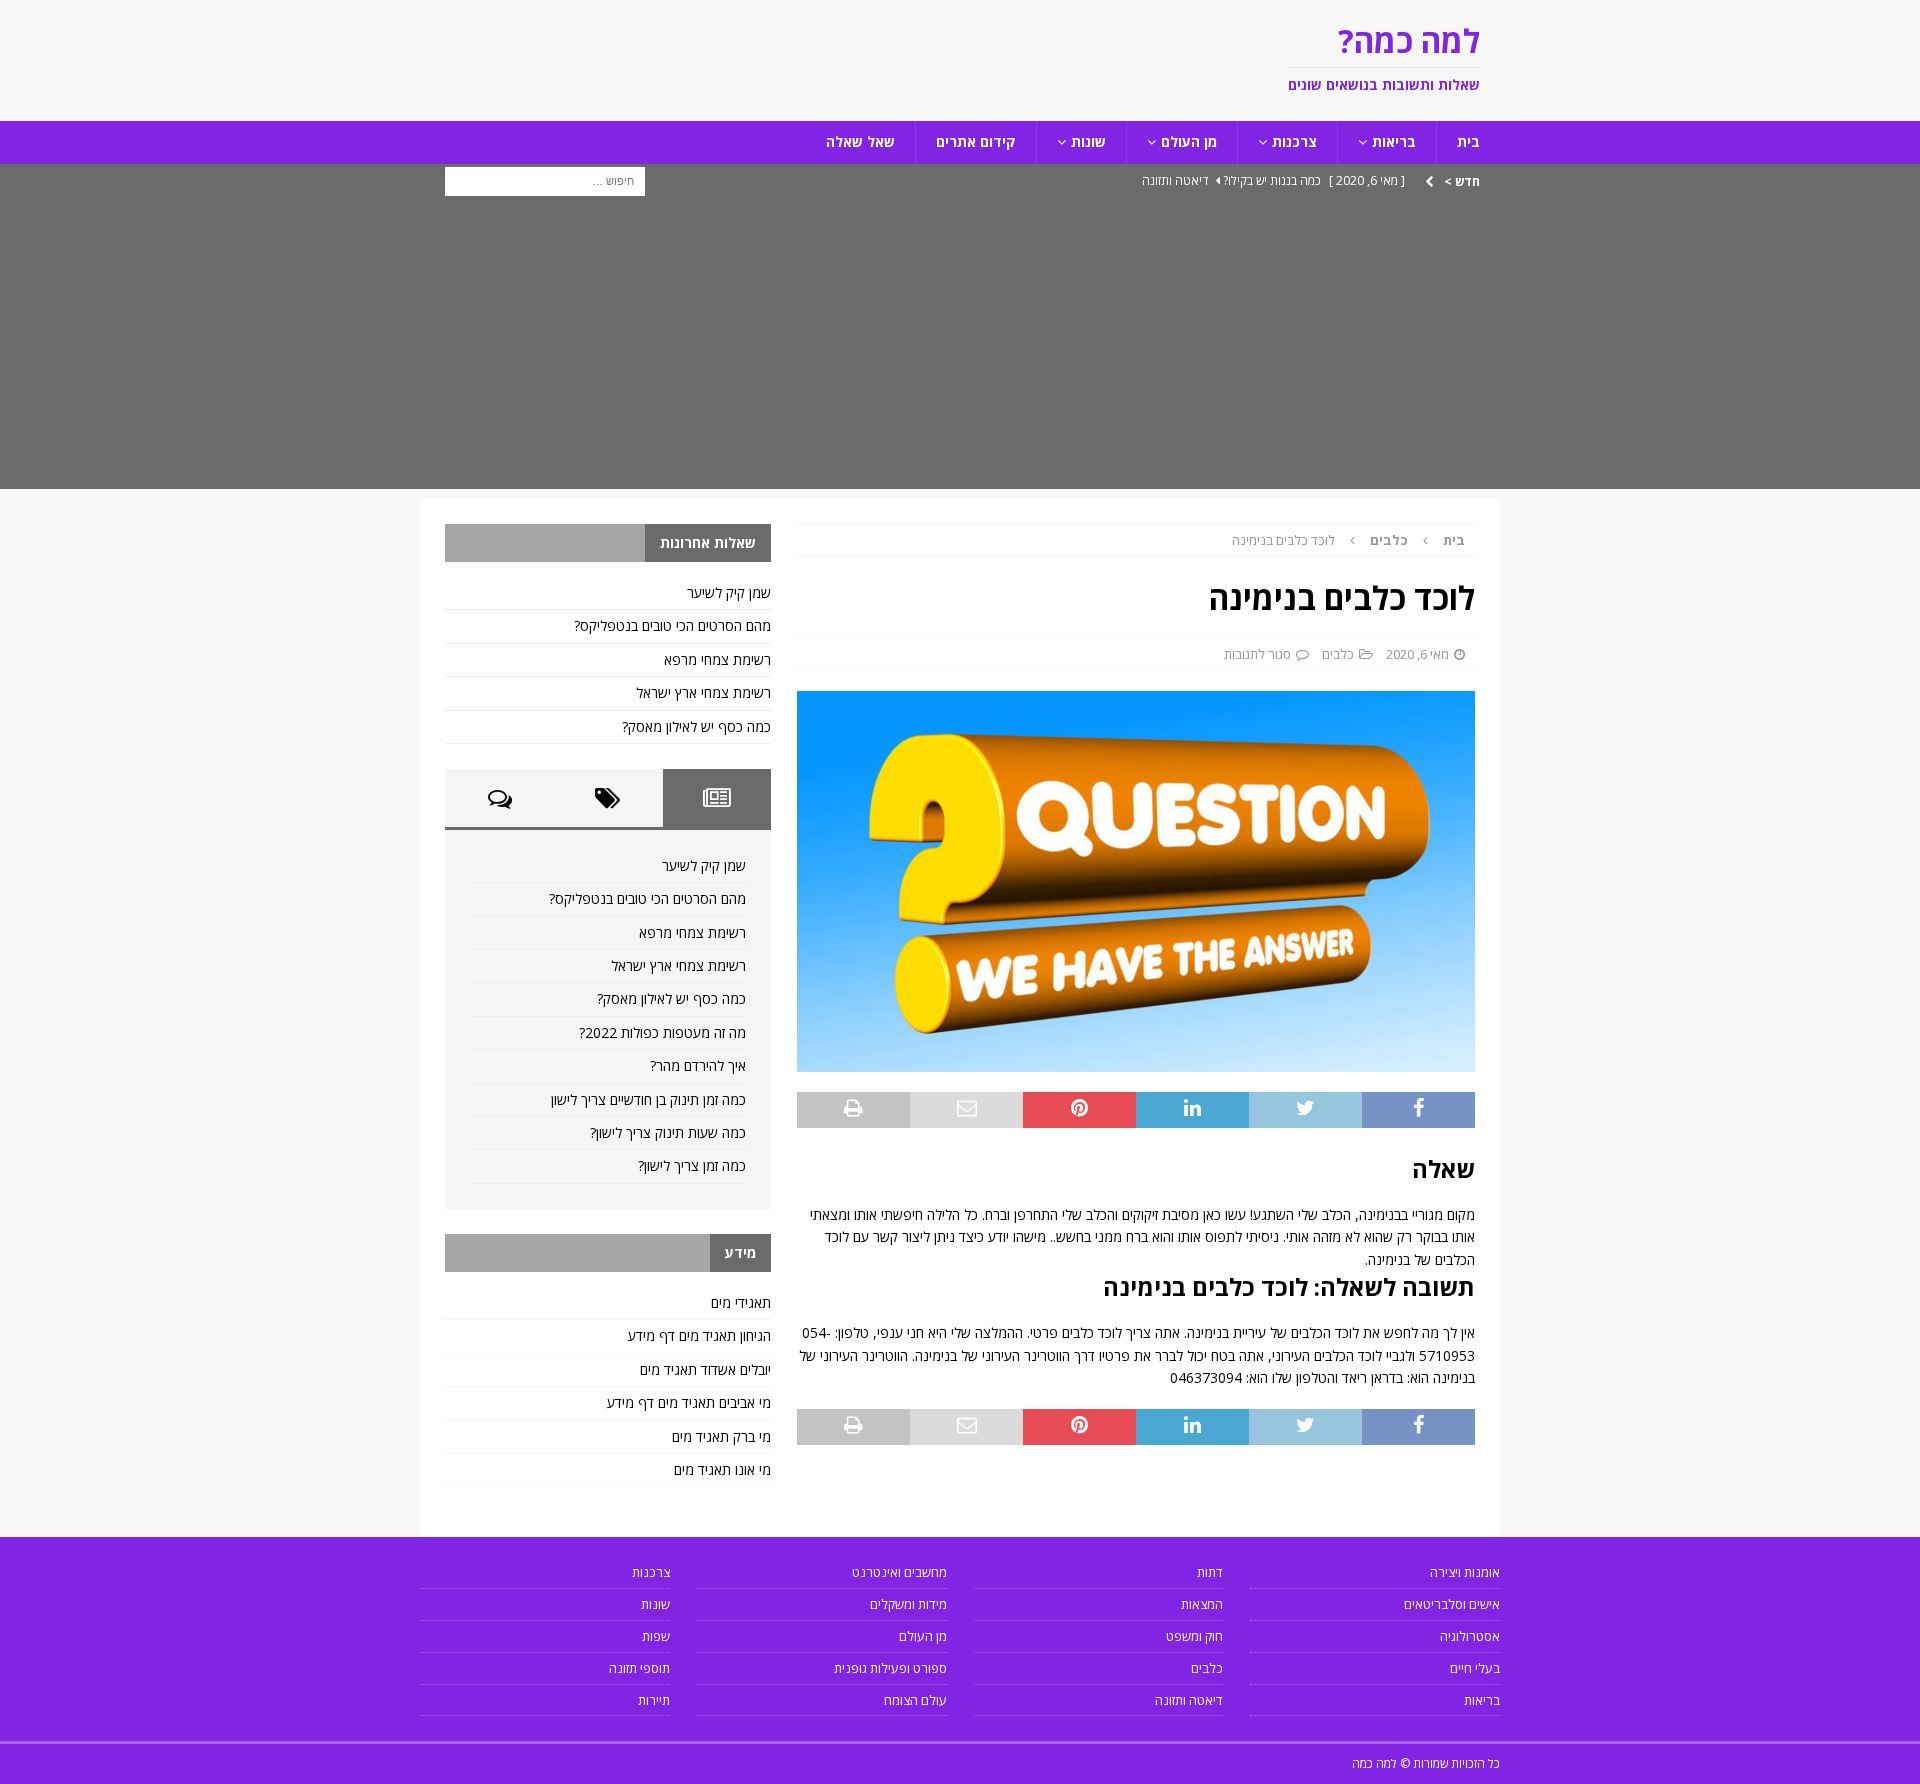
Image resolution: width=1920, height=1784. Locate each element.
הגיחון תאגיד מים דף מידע (699, 1335)
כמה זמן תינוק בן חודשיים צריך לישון (648, 1099)
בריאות (1394, 141)
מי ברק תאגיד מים (721, 1436)
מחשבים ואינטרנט (899, 1572)
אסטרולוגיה (1470, 1636)
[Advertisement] (960, 349)
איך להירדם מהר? (698, 1065)
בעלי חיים (1475, 1668)
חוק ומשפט (1194, 1636)
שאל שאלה (860, 141)
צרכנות (1294, 141)
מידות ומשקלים (908, 1604)
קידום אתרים (976, 141)
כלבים (1338, 654)
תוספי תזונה (639, 1668)
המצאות (1202, 1604)
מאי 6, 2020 (1417, 654)
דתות (1210, 1572)
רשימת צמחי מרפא (717, 659)
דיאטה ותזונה (1189, 1700)
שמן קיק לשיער (729, 592)
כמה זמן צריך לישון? (692, 1165)
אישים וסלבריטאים (1452, 1604)
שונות (1088, 141)
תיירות (654, 1700)
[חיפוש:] (545, 179)
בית (1468, 141)
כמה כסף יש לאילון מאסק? (696, 726)
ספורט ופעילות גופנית (890, 1668)
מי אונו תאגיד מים (722, 1469)
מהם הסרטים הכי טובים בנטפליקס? (672, 625)
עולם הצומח (915, 1700)
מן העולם (1189, 141)
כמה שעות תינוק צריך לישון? (668, 1132)
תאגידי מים (741, 1302)
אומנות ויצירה (1465, 1572)
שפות (656, 1636)
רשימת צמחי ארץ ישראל (703, 692)
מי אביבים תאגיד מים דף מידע (689, 1402)
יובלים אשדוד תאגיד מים (705, 1369)
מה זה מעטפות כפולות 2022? (662, 1032)
